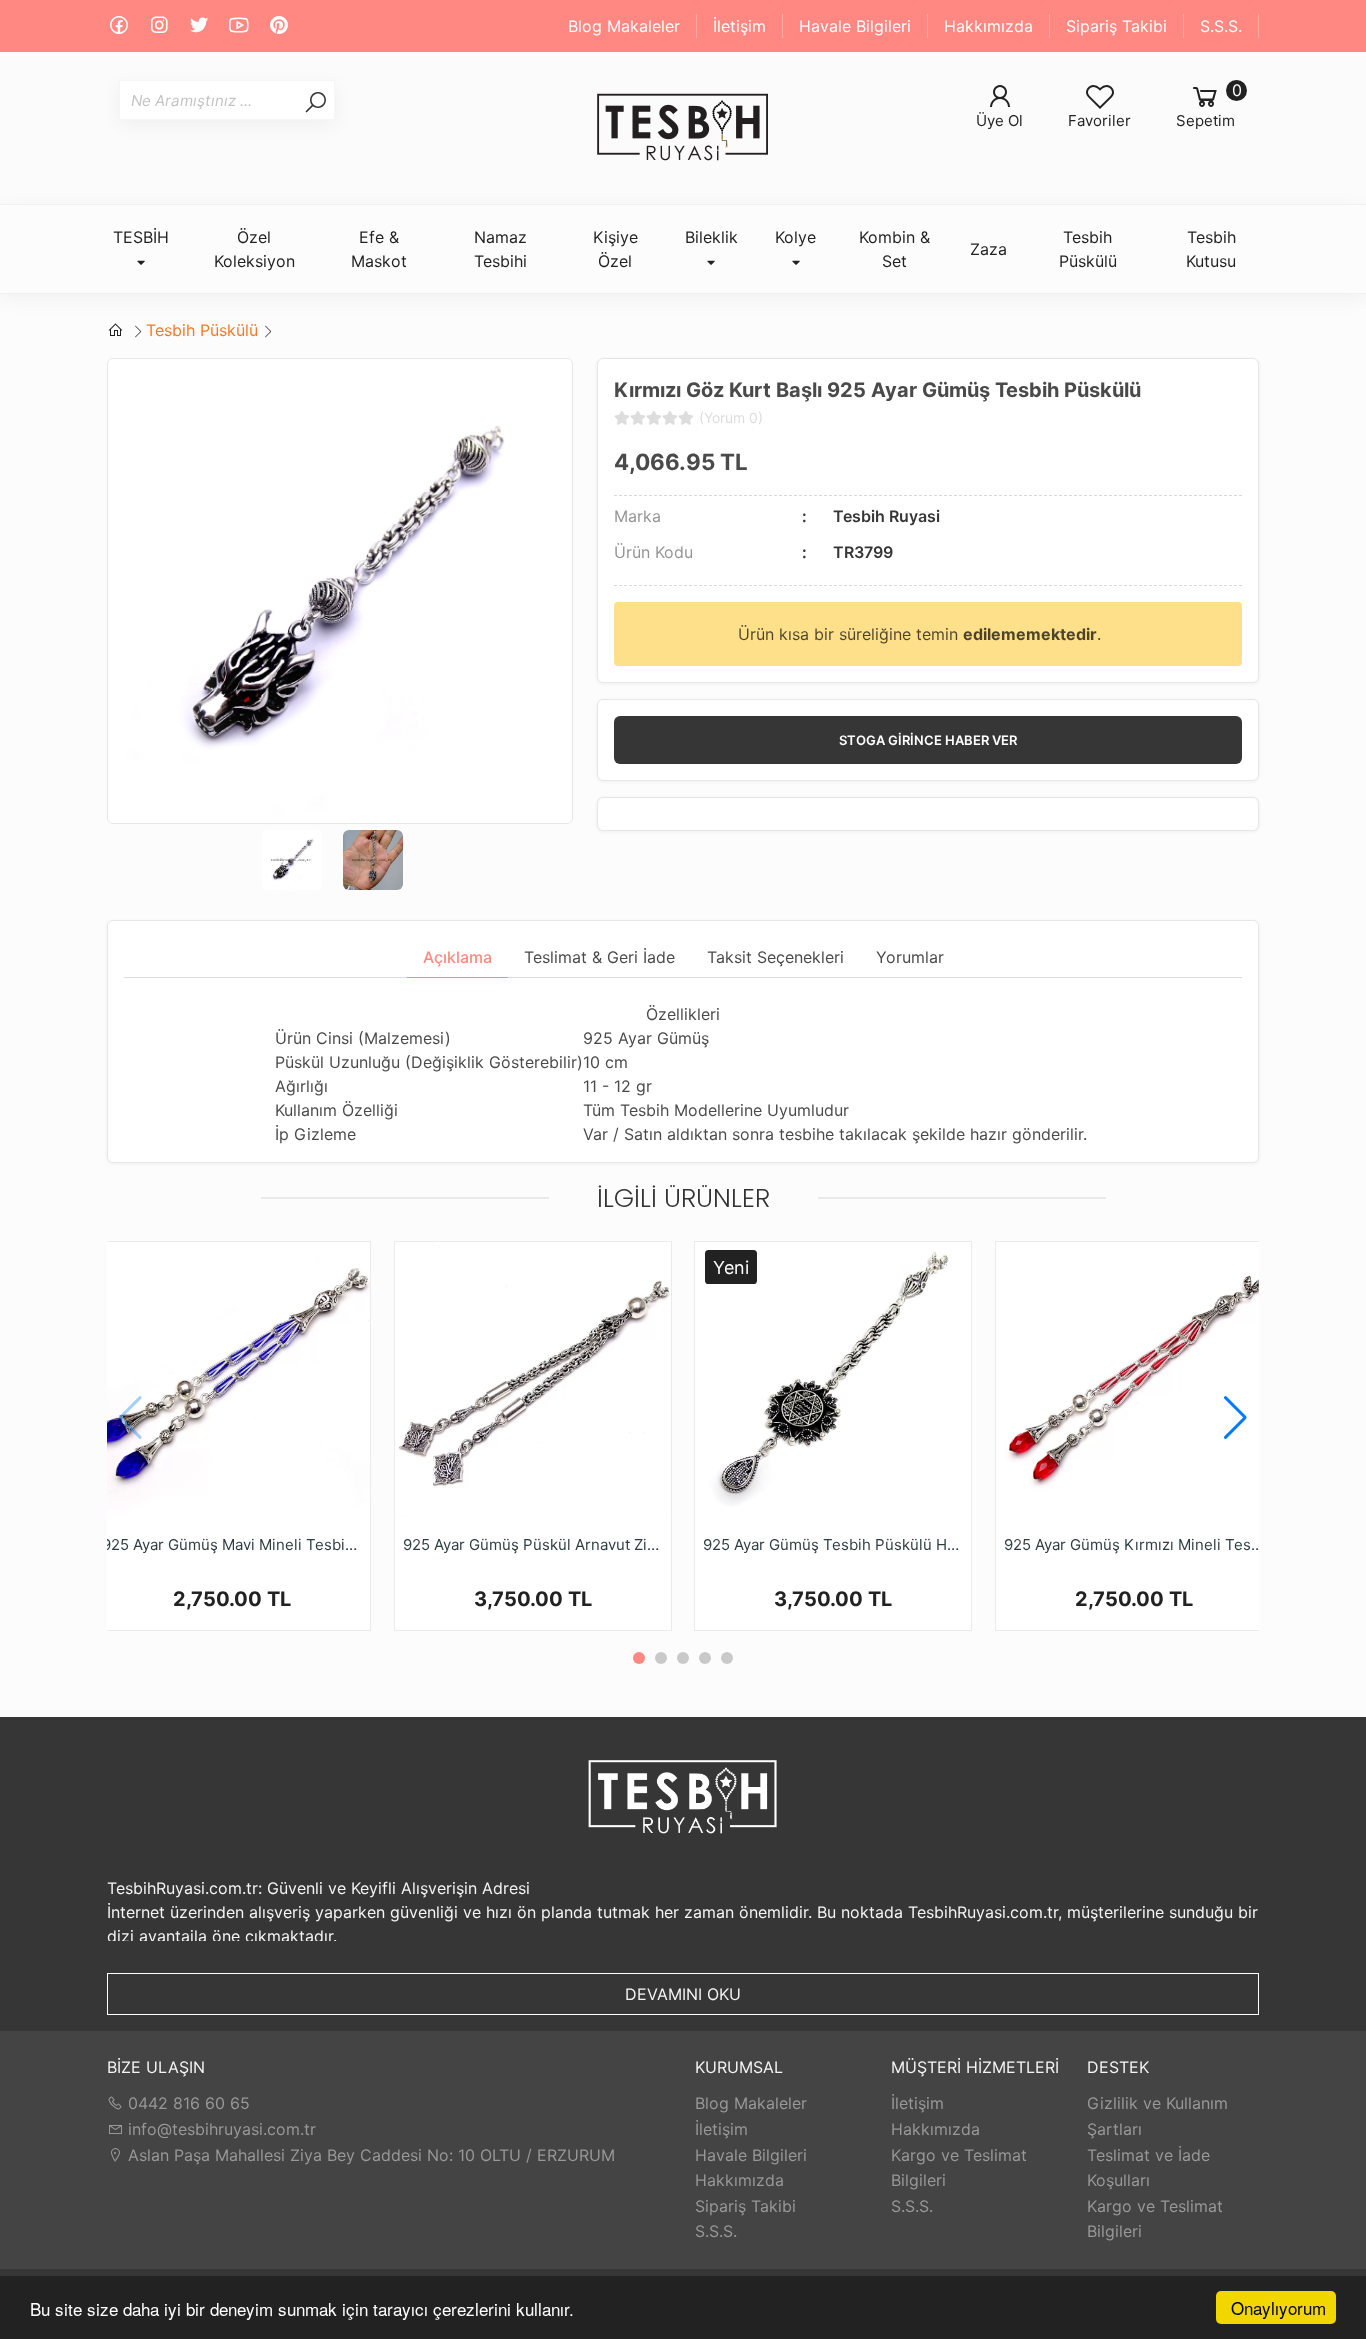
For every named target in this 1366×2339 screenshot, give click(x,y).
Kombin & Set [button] (894, 249)
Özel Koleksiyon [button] (254, 249)
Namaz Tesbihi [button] (500, 249)
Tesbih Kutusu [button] (1211, 249)
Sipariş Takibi (1116, 26)
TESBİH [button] (141, 237)
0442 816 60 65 (186, 2103)
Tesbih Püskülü (202, 330)
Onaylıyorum (1278, 2307)
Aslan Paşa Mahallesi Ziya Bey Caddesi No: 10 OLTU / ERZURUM (369, 2155)
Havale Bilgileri (855, 26)
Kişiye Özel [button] (615, 249)
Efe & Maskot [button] (379, 249)
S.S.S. (1221, 26)
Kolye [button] (795, 237)
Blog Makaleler (624, 26)
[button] (1235, 1418)
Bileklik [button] (711, 237)
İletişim (739, 26)
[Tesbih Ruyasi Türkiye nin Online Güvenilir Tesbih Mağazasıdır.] (683, 128)
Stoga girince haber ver (928, 740)
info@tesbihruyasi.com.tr (222, 2129)
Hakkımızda (988, 26)
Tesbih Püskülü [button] (1088, 249)
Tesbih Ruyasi (886, 516)
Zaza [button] (988, 249)
